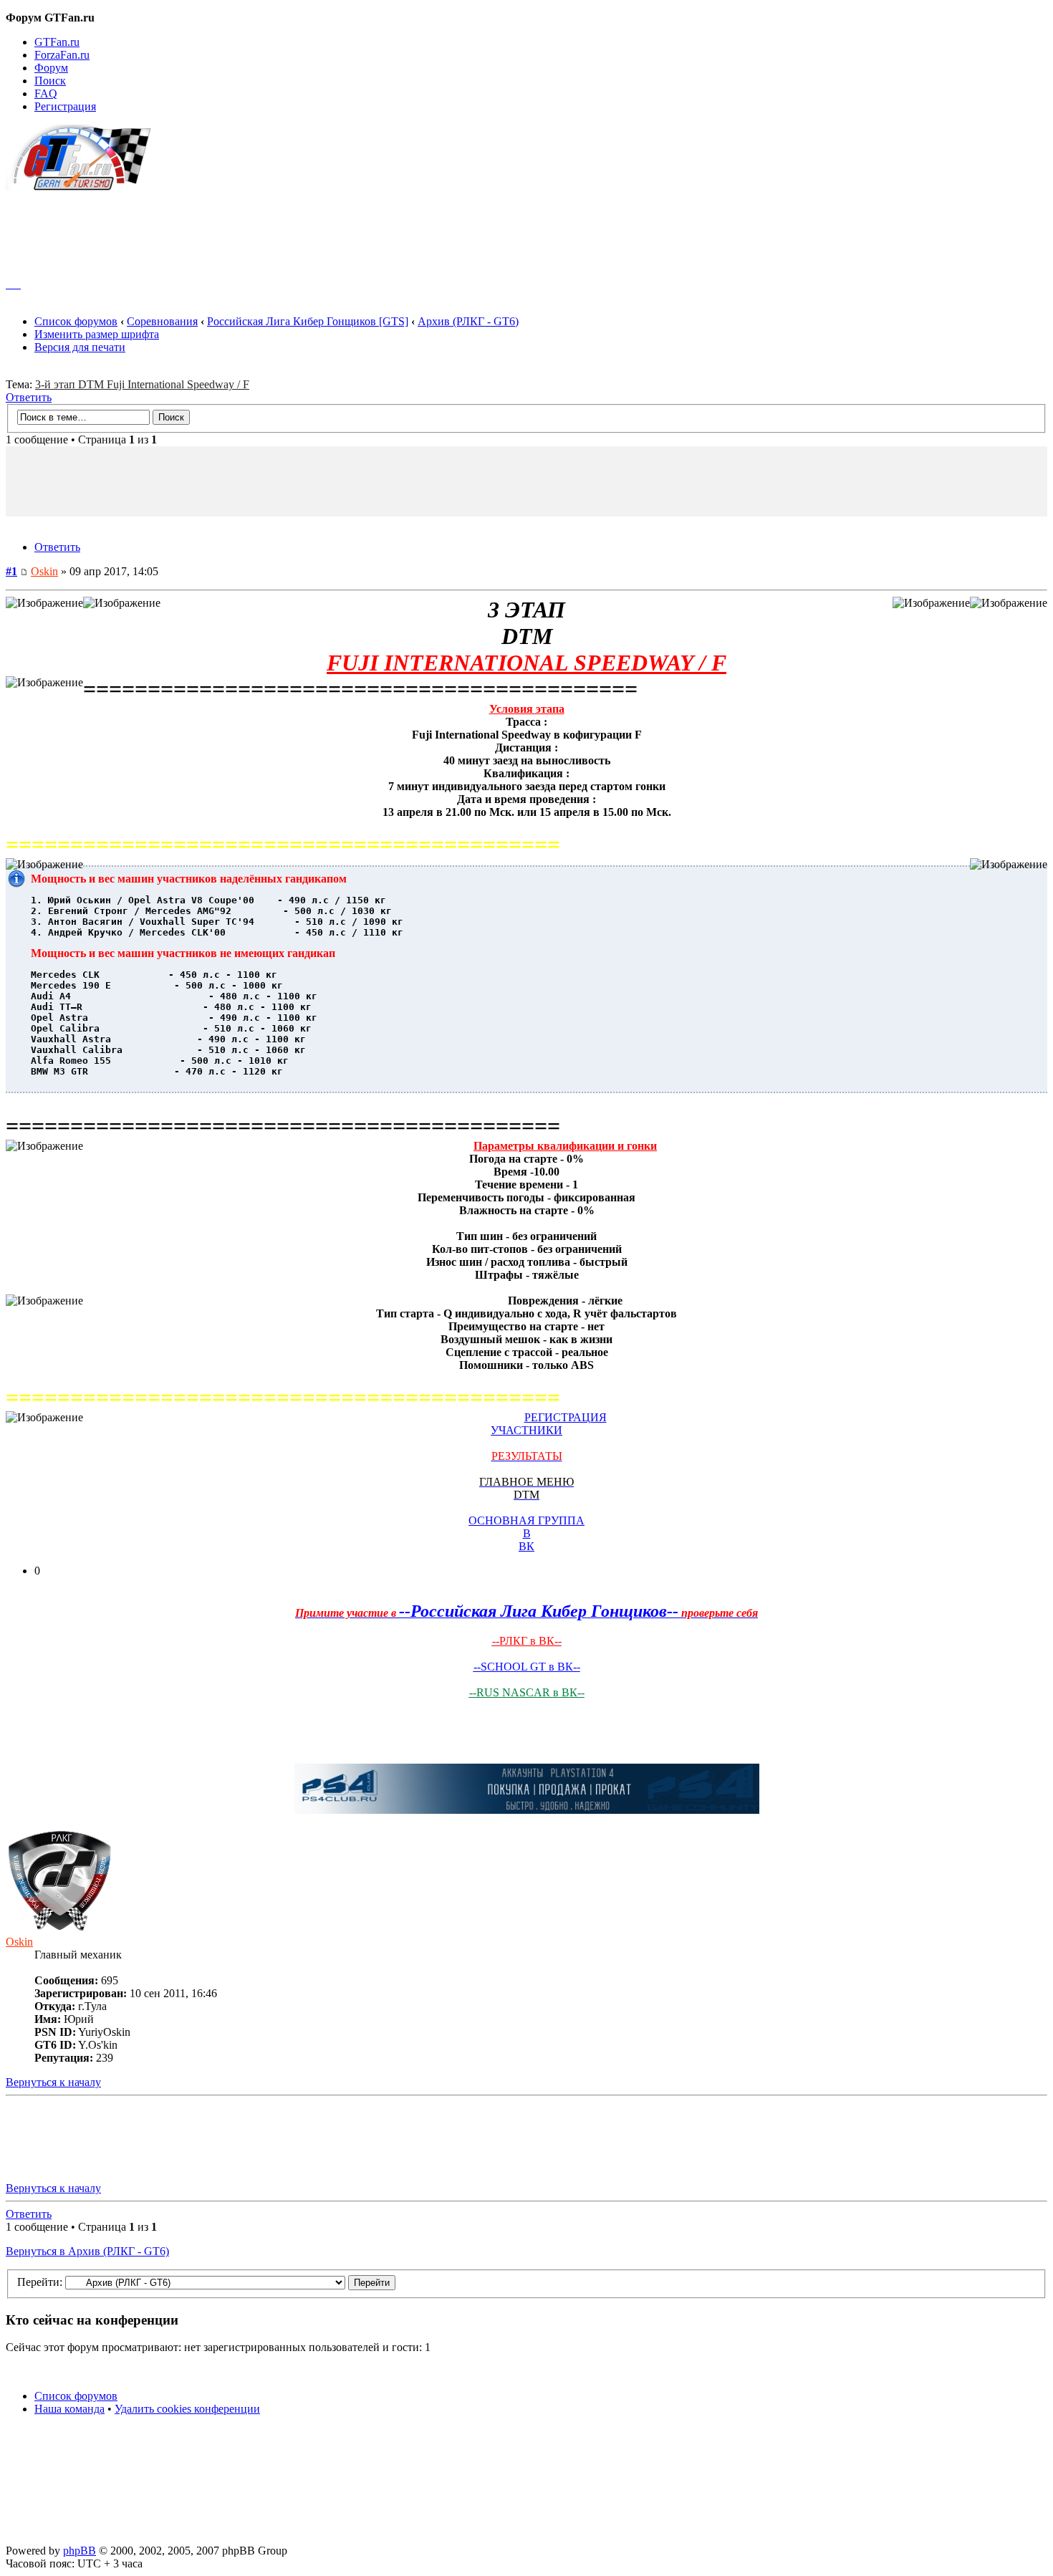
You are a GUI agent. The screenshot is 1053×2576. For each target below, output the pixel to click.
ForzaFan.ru (62, 55)
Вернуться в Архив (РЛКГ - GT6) (87, 2251)
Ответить (29, 397)
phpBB (80, 2551)
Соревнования (162, 321)
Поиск (50, 81)
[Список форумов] (85, 187)
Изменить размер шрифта (97, 334)
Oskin (44, 571)
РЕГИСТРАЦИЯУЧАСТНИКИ (549, 1424)
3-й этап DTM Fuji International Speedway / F (142, 384)
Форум (51, 68)
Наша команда (69, 2409)
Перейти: (40, 2282)
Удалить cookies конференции (187, 2409)
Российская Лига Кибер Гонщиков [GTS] (308, 321)
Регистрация (65, 106)
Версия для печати (80, 347)
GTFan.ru (57, 42)
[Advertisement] (526, 228)
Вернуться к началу (53, 2082)
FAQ (46, 93)
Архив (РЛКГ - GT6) (468, 321)
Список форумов (76, 321)
